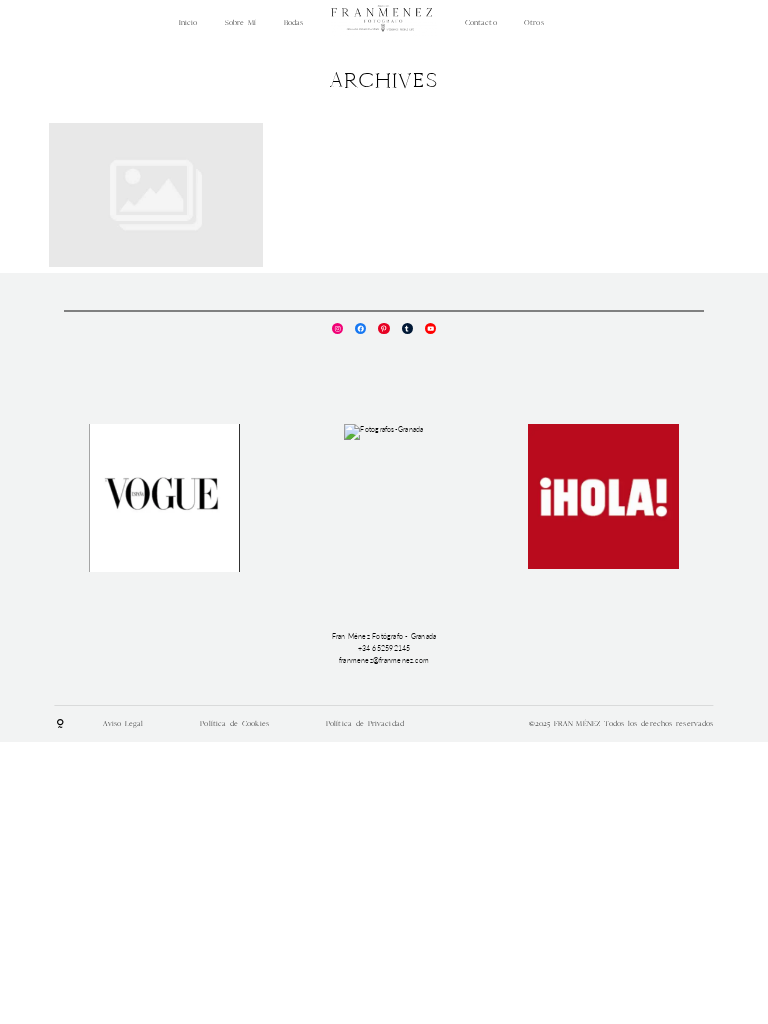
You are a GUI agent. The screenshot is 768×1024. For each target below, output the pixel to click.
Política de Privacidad (365, 723)
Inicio (188, 22)
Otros (534, 22)
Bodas (294, 22)
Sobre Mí (241, 22)
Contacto (481, 22)
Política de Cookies (234, 723)
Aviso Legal (123, 723)
